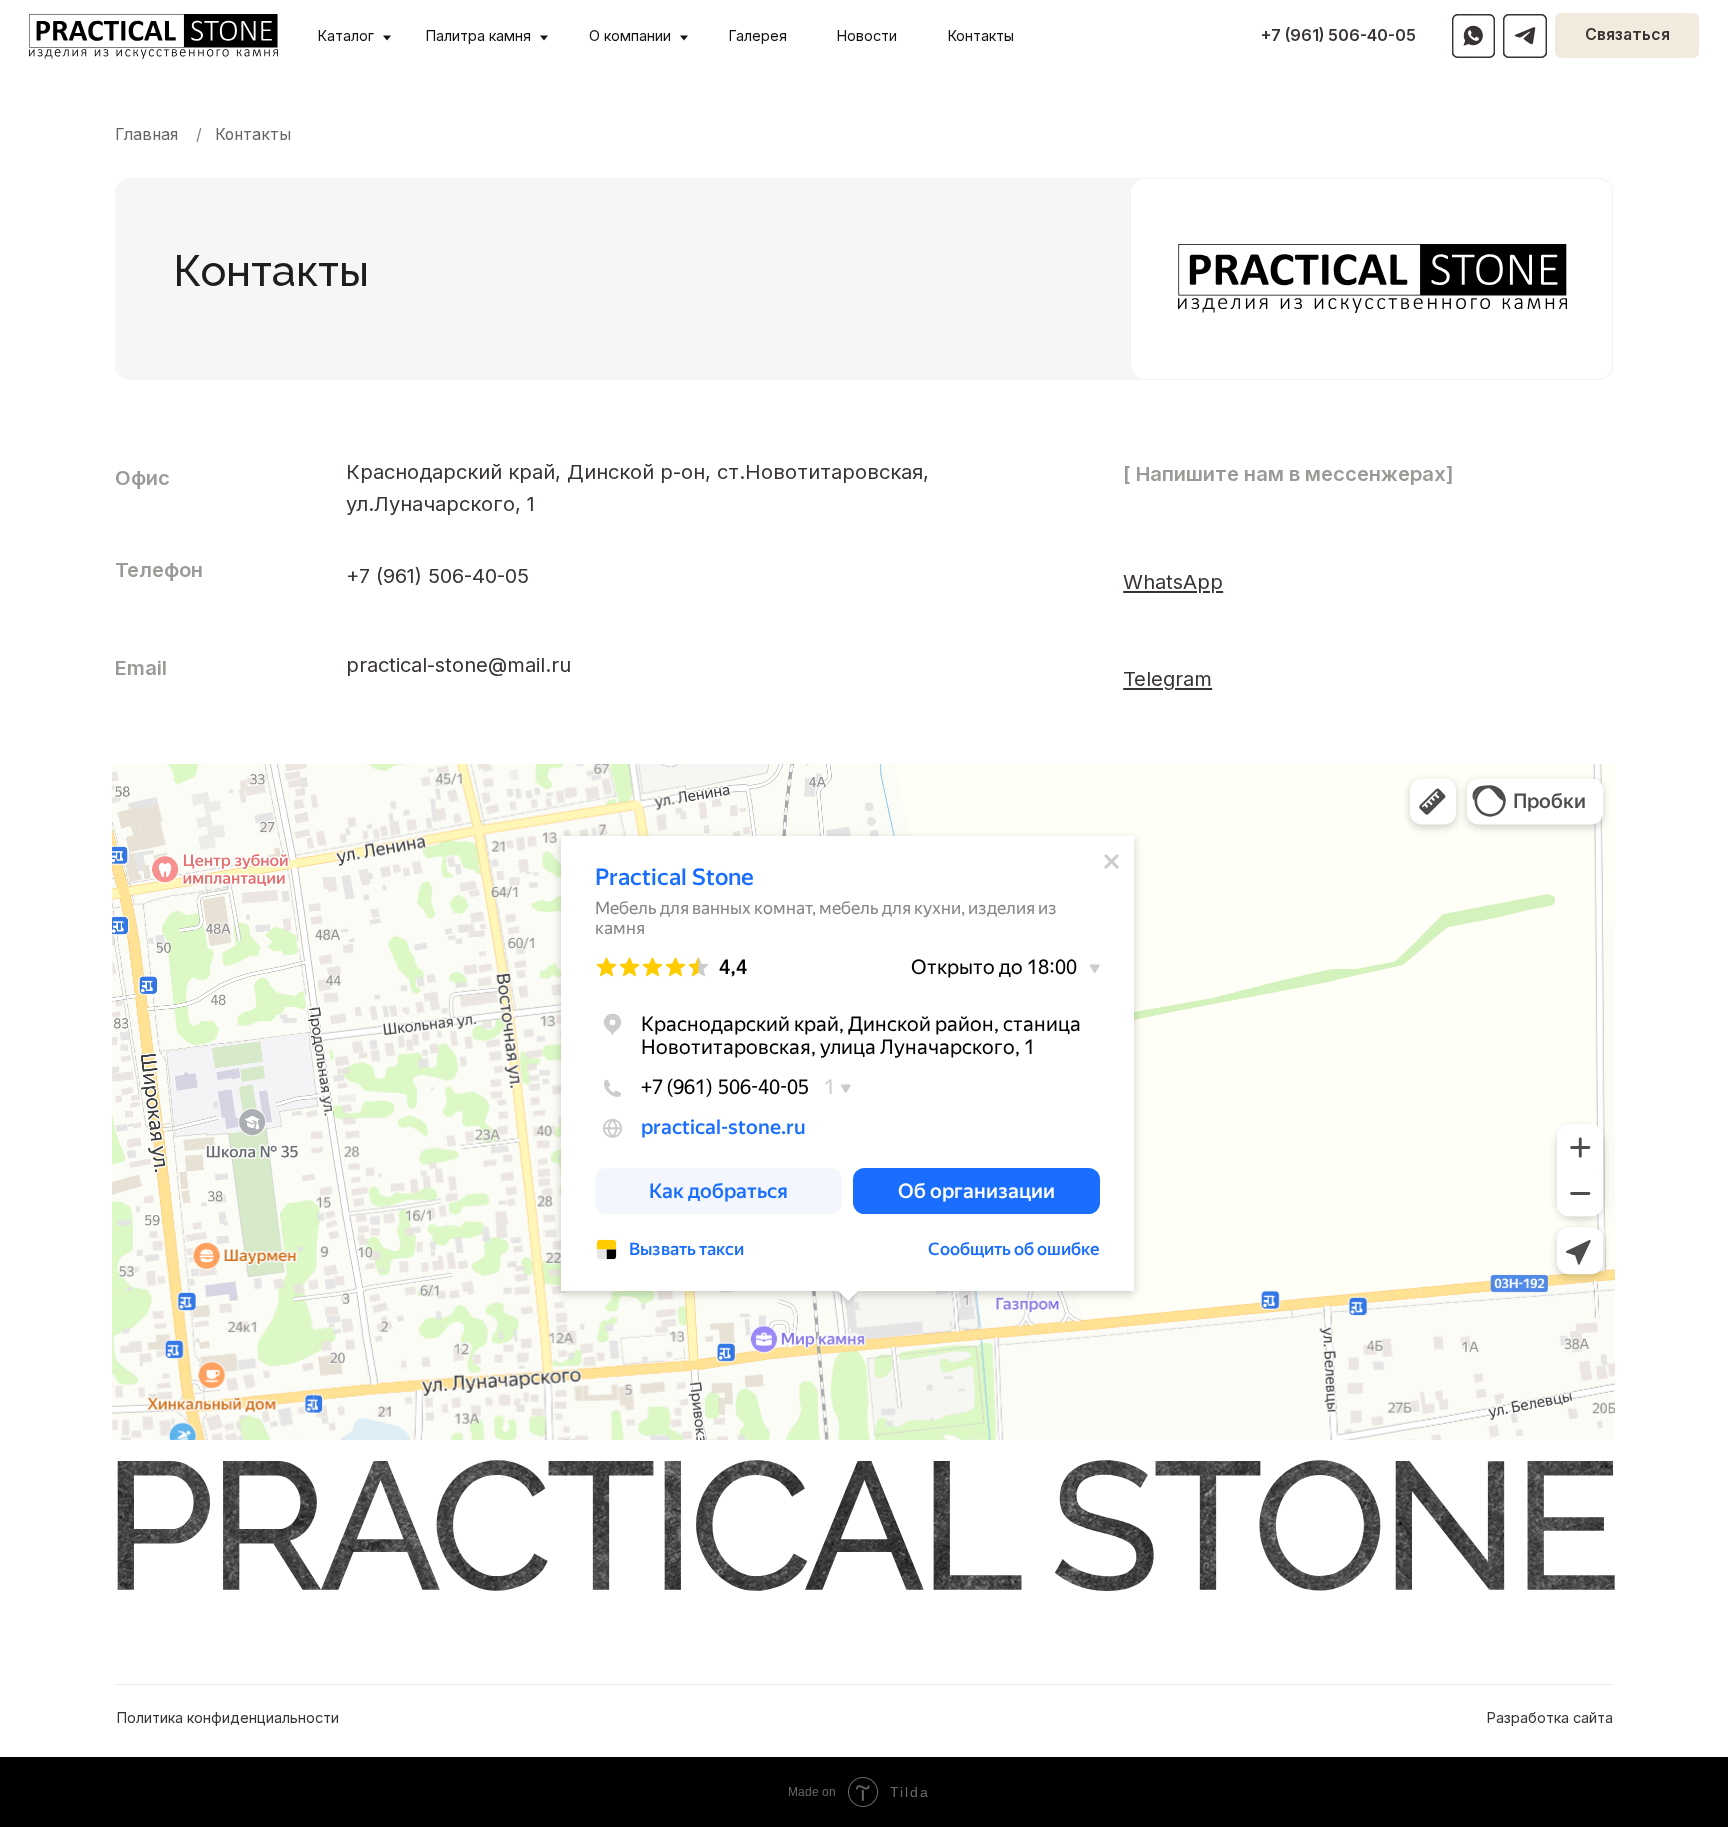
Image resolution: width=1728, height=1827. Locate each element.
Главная (146, 134)
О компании (630, 35)
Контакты (981, 35)
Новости (867, 35)
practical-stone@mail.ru (458, 664)
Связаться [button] (1627, 34)
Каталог (346, 35)
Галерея (758, 35)
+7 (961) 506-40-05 (1338, 35)
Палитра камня (478, 35)
